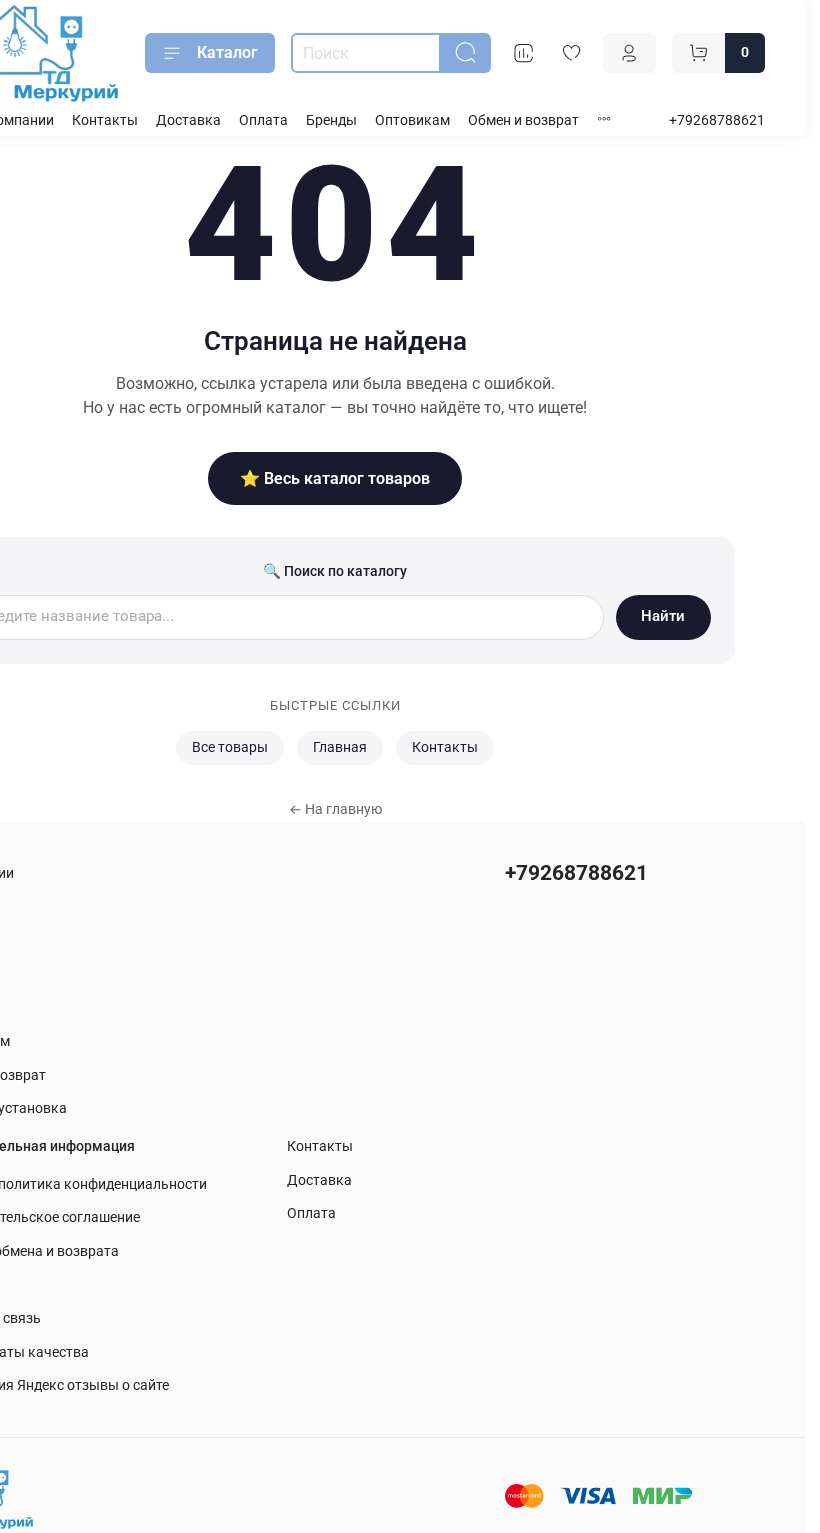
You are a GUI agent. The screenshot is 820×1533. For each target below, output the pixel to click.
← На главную (335, 809)
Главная (340, 747)
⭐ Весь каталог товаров (335, 478)
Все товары (230, 747)
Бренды (331, 120)
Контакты (105, 120)
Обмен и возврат (523, 120)
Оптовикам (412, 120)
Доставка (188, 120)
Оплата (263, 120)
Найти (663, 616)
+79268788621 (717, 120)
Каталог (227, 52)
